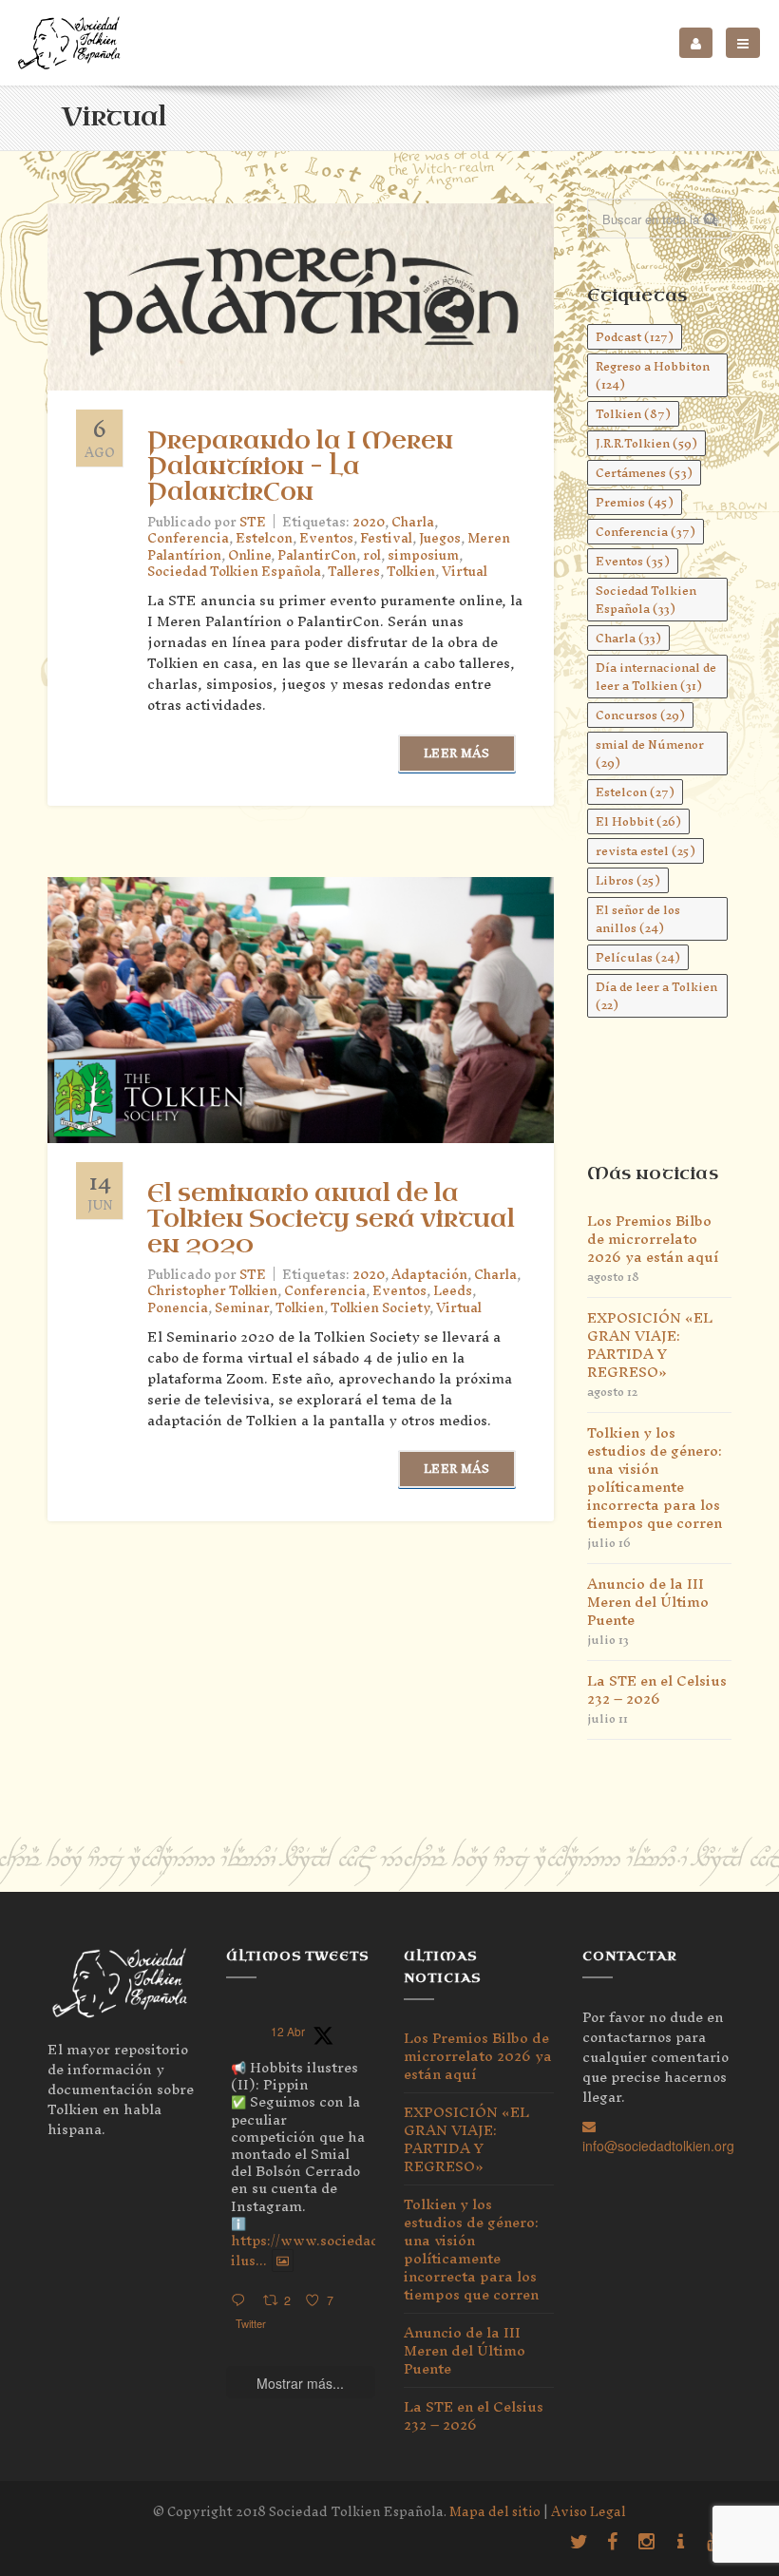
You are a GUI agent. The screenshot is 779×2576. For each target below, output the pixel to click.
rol (372, 555)
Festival (386, 538)
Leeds (453, 1291)
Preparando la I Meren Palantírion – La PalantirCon (300, 467)
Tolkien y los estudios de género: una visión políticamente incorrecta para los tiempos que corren (655, 1478)
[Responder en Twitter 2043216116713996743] (242, 2301)
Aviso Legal (589, 2512)
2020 (369, 522)
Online (249, 555)
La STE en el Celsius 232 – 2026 (657, 1689)
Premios (635, 502)
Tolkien (411, 572)
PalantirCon (317, 555)
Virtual (465, 572)
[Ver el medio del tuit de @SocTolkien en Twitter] (283, 2261)
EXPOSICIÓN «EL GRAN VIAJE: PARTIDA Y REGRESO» (650, 1345)
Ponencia (178, 1308)
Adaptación (429, 1275)
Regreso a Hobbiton (653, 375)
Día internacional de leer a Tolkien (656, 677)
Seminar (242, 1308)
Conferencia (188, 538)
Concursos (640, 715)
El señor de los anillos (638, 919)
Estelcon (264, 538)
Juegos (440, 538)
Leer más (456, 753)
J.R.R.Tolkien (646, 443)
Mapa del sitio (495, 2512)
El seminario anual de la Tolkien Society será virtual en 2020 (331, 1219)
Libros (628, 880)
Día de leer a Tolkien (656, 996)
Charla (413, 522)
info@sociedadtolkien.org (658, 2146)
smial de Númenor (650, 754)
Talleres (354, 572)
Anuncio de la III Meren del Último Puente (648, 1602)
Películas (638, 957)
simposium (423, 555)
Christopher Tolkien (212, 1291)
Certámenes (644, 473)
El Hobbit (638, 821)
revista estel (646, 851)
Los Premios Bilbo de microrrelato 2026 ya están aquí (653, 1239)
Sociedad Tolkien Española (234, 572)
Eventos (326, 538)
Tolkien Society (380, 1308)
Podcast (635, 337)
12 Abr (288, 2031)
